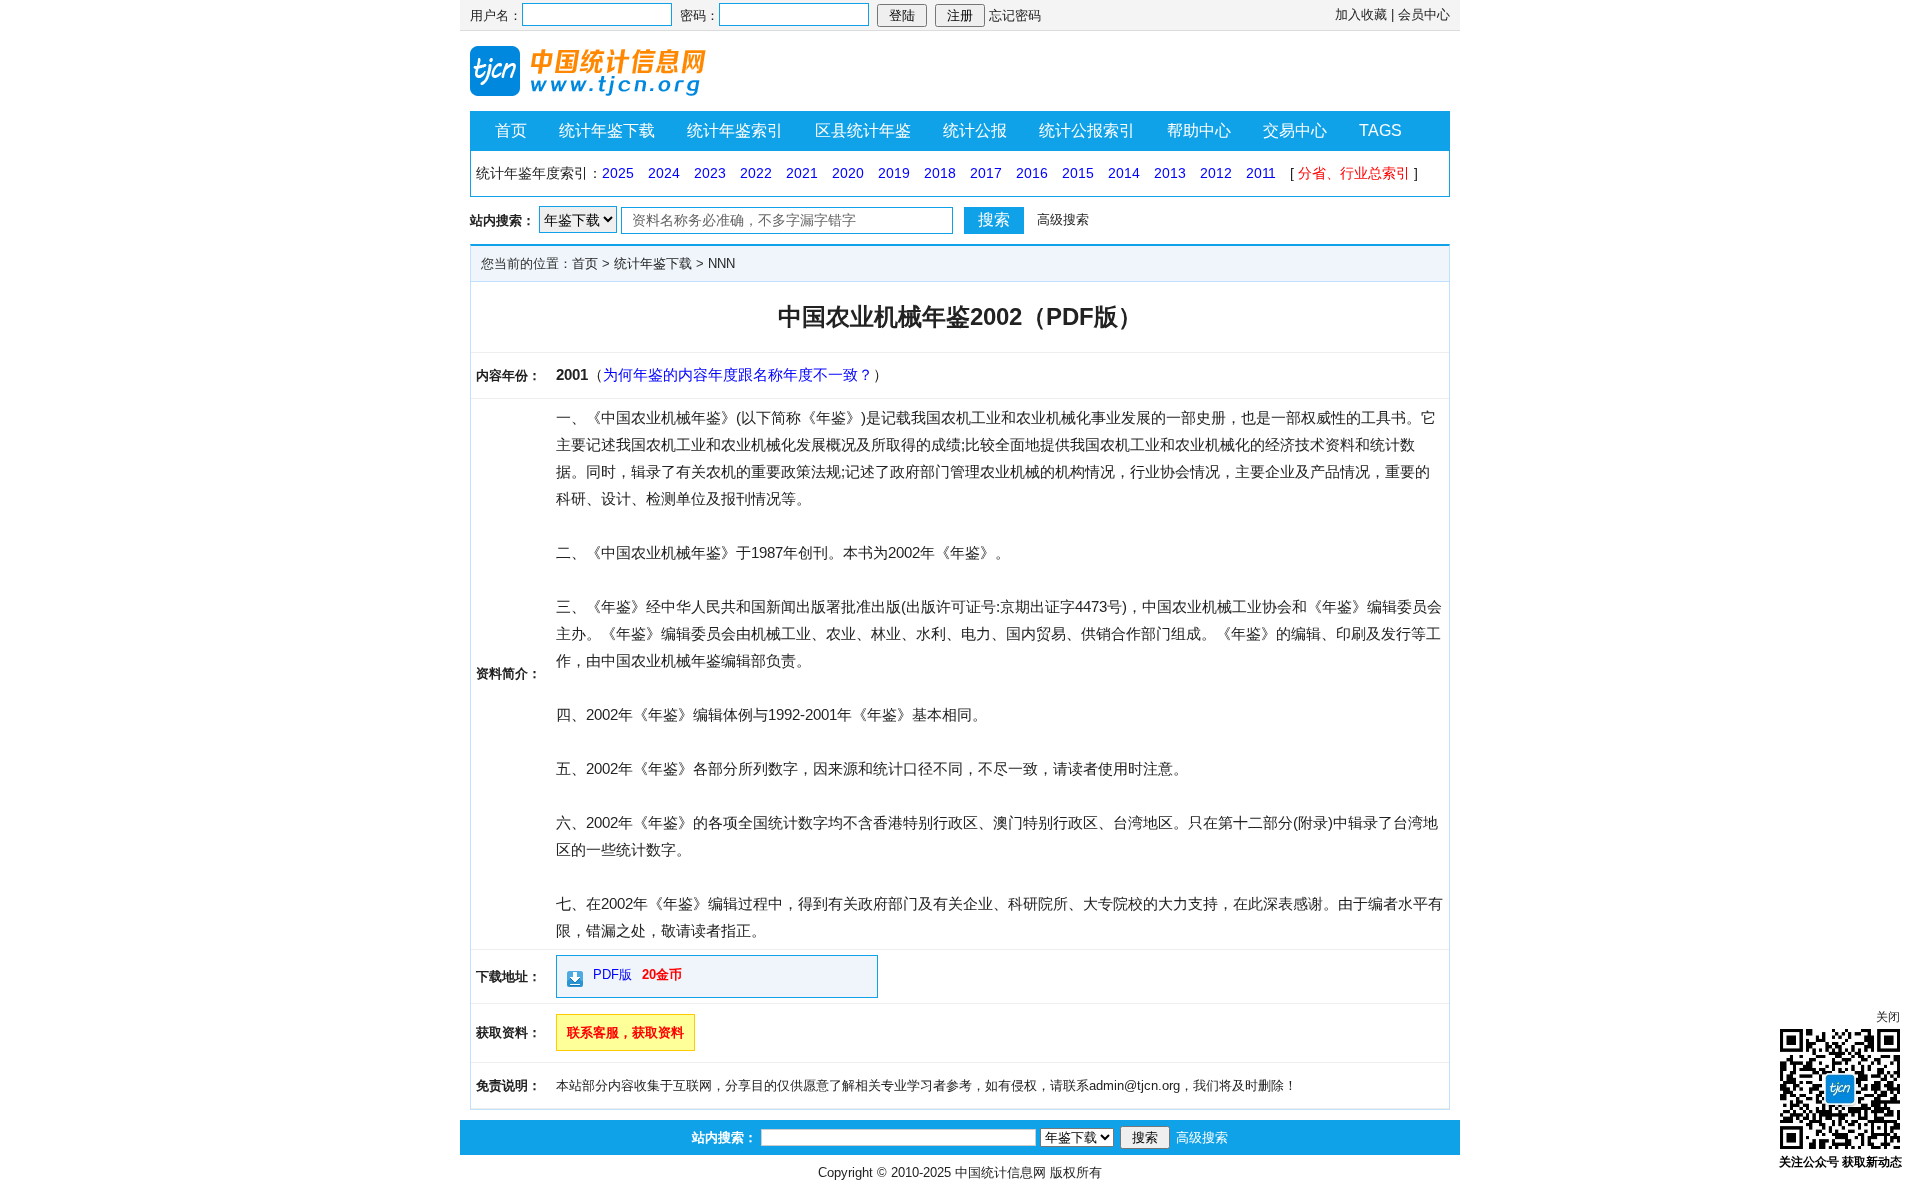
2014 (1124, 173)
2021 (802, 173)
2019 (894, 173)
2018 (940, 173)
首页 (511, 130)
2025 (618, 173)
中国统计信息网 (1000, 1172)
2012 (1216, 173)
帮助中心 (1199, 130)
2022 (756, 173)
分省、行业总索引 (1354, 173)
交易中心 (1295, 130)
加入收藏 (1361, 14)
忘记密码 (1015, 15)
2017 (986, 173)
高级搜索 (1063, 219)
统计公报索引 (1087, 130)
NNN (721, 263)
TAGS (1380, 130)
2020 (848, 173)
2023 (710, 173)
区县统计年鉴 (863, 130)
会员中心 (1424, 14)
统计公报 (975, 130)
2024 (664, 173)
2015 (1078, 173)
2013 (1170, 173)
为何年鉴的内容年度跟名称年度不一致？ (738, 374)
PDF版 (612, 974)
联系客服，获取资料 (625, 1032)
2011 (1261, 173)
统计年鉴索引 (735, 130)
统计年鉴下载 (607, 130)
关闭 (1888, 1017)
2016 (1032, 173)
